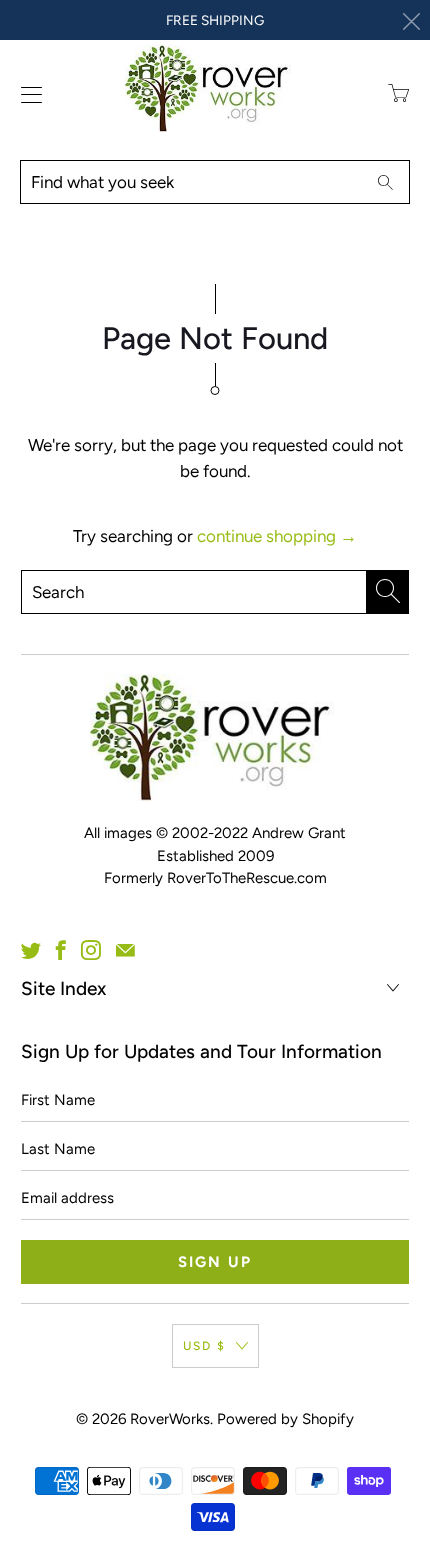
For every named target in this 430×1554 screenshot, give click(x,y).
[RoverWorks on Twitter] (31, 950)
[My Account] (26, 94)
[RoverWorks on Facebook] (61, 950)
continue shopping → (277, 536)
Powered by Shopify (285, 1419)
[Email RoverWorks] (125, 950)
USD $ (204, 1346)
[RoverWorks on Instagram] (91, 950)
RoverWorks (170, 1419)
